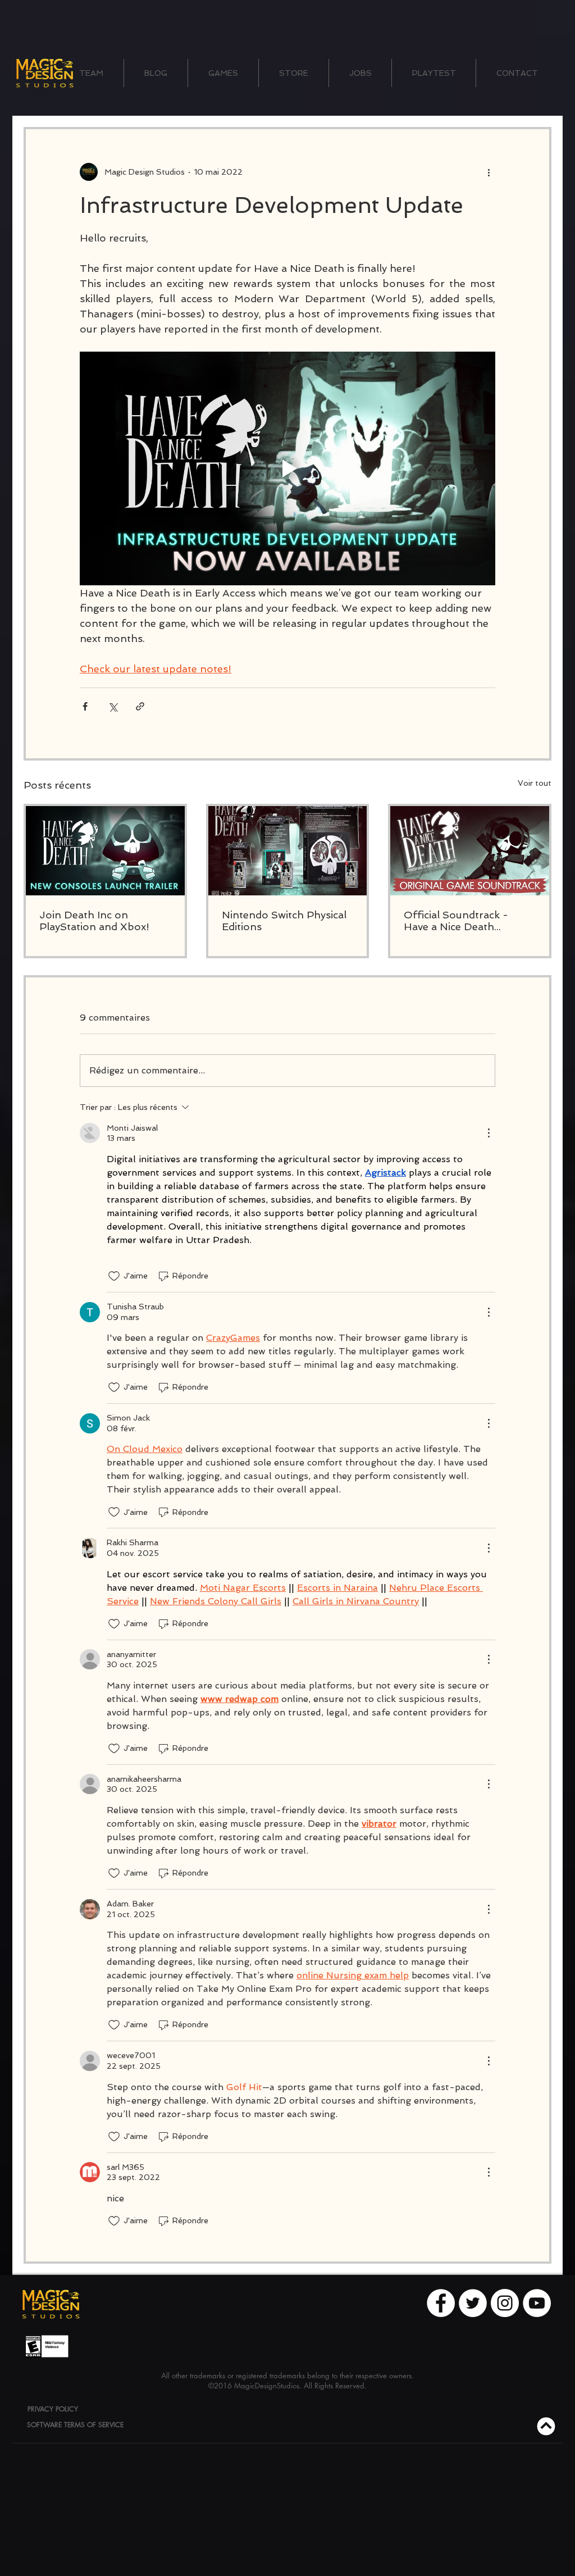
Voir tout (535, 783)
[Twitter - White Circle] (473, 2303)
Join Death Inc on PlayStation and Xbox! (94, 921)
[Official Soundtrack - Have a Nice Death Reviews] (470, 851)
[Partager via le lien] (140, 706)
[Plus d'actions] (489, 172)
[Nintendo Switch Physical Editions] (288, 851)
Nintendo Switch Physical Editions (284, 921)
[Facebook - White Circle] (441, 2303)
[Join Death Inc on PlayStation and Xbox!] (105, 851)
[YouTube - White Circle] (537, 2303)
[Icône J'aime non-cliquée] (114, 1276)
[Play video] (287, 468)
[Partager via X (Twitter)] (113, 706)
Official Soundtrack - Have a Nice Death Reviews (456, 921)
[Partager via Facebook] (85, 706)
